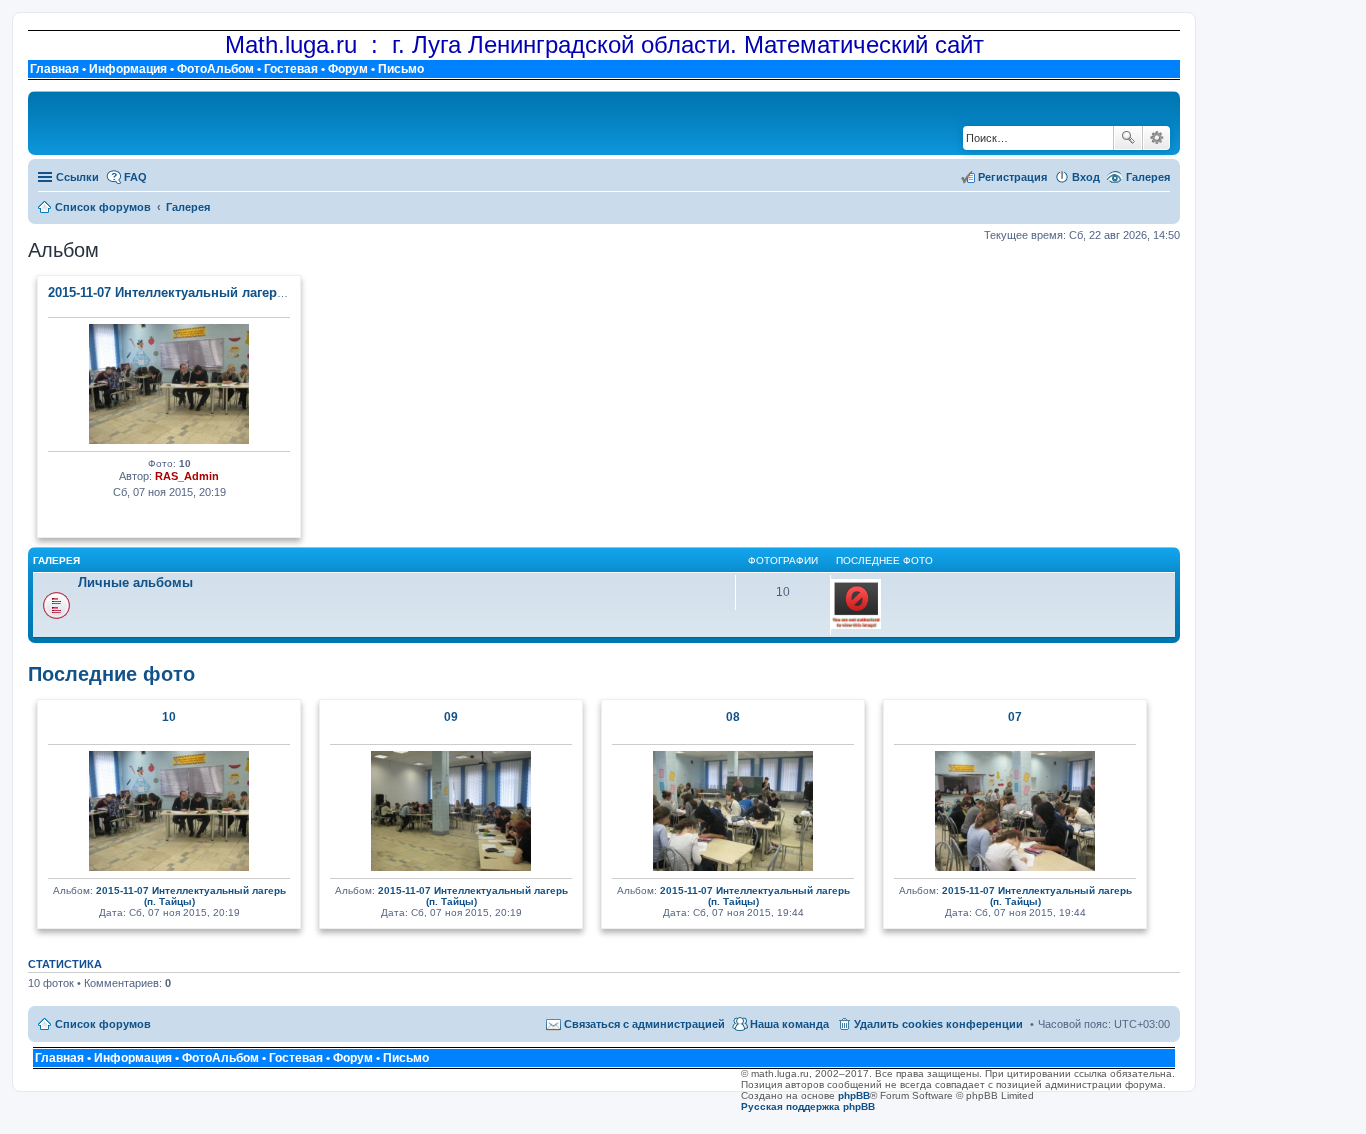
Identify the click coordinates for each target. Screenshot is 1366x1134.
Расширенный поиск (1156, 138)
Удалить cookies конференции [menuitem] (938, 1024)
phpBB (854, 1095)
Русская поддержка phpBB (808, 1106)
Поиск (1128, 138)
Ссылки (77, 177)
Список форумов (103, 1024)
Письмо (401, 69)
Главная (54, 69)
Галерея (1148, 177)
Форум (348, 69)
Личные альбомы (135, 582)
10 (169, 717)
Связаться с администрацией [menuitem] (644, 1024)
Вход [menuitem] (1086, 177)
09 (451, 717)
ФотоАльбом (215, 69)
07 (1015, 717)
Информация (128, 69)
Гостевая (291, 69)
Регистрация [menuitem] (1012, 177)
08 (733, 717)
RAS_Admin (187, 476)
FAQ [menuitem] (135, 177)
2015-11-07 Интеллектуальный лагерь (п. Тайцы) (201, 292)
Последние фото (111, 674)
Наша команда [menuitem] (789, 1024)
